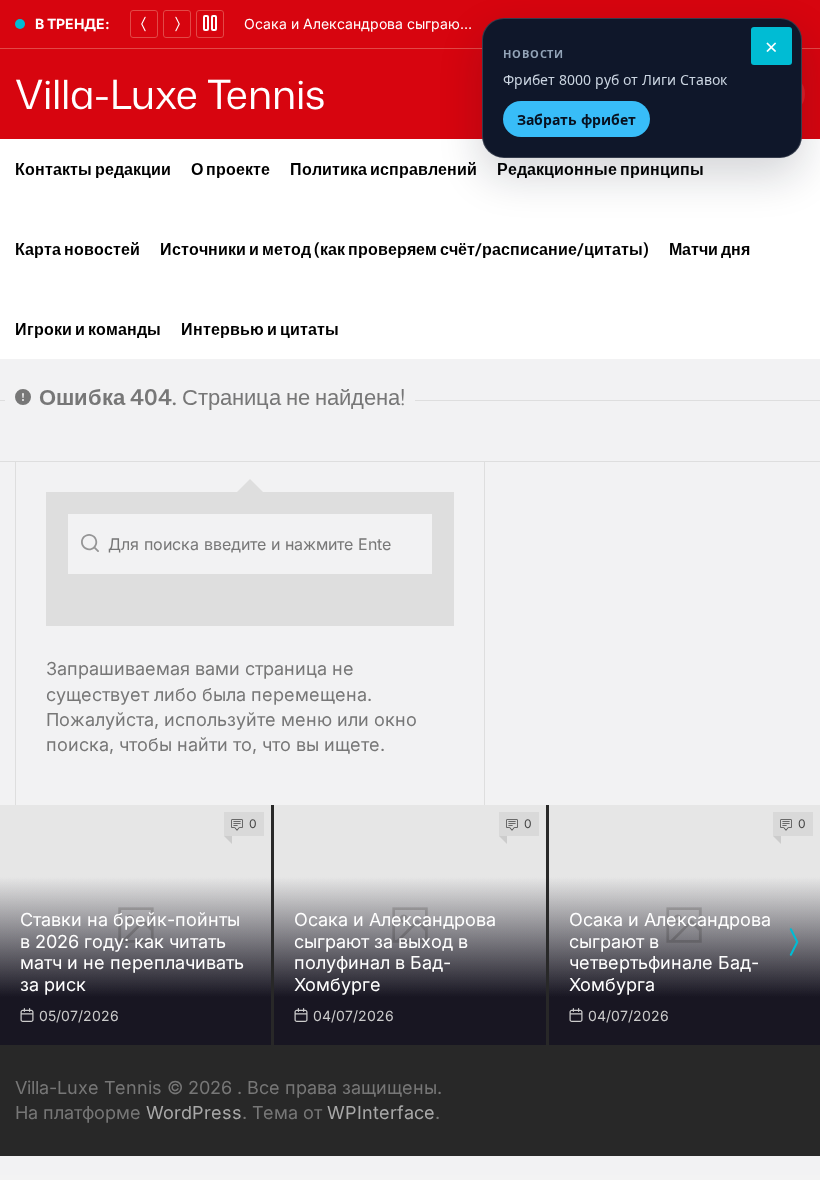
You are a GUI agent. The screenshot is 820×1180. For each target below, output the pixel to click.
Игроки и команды (88, 329)
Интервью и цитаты (260, 329)
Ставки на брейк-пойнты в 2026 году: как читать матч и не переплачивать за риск (132, 952)
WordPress (194, 1112)
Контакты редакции (93, 169)
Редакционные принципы (600, 169)
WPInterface (381, 1112)
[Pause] (210, 24)
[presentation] (793, 942)
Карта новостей (77, 249)
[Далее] (177, 24)
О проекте (230, 169)
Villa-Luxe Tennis (170, 94)
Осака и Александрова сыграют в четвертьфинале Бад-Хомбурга (670, 952)
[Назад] (144, 24)
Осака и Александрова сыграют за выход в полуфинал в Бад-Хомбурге (395, 952)
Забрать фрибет (576, 119)
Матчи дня (709, 249)
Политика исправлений (383, 169)
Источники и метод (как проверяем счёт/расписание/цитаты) (404, 249)
